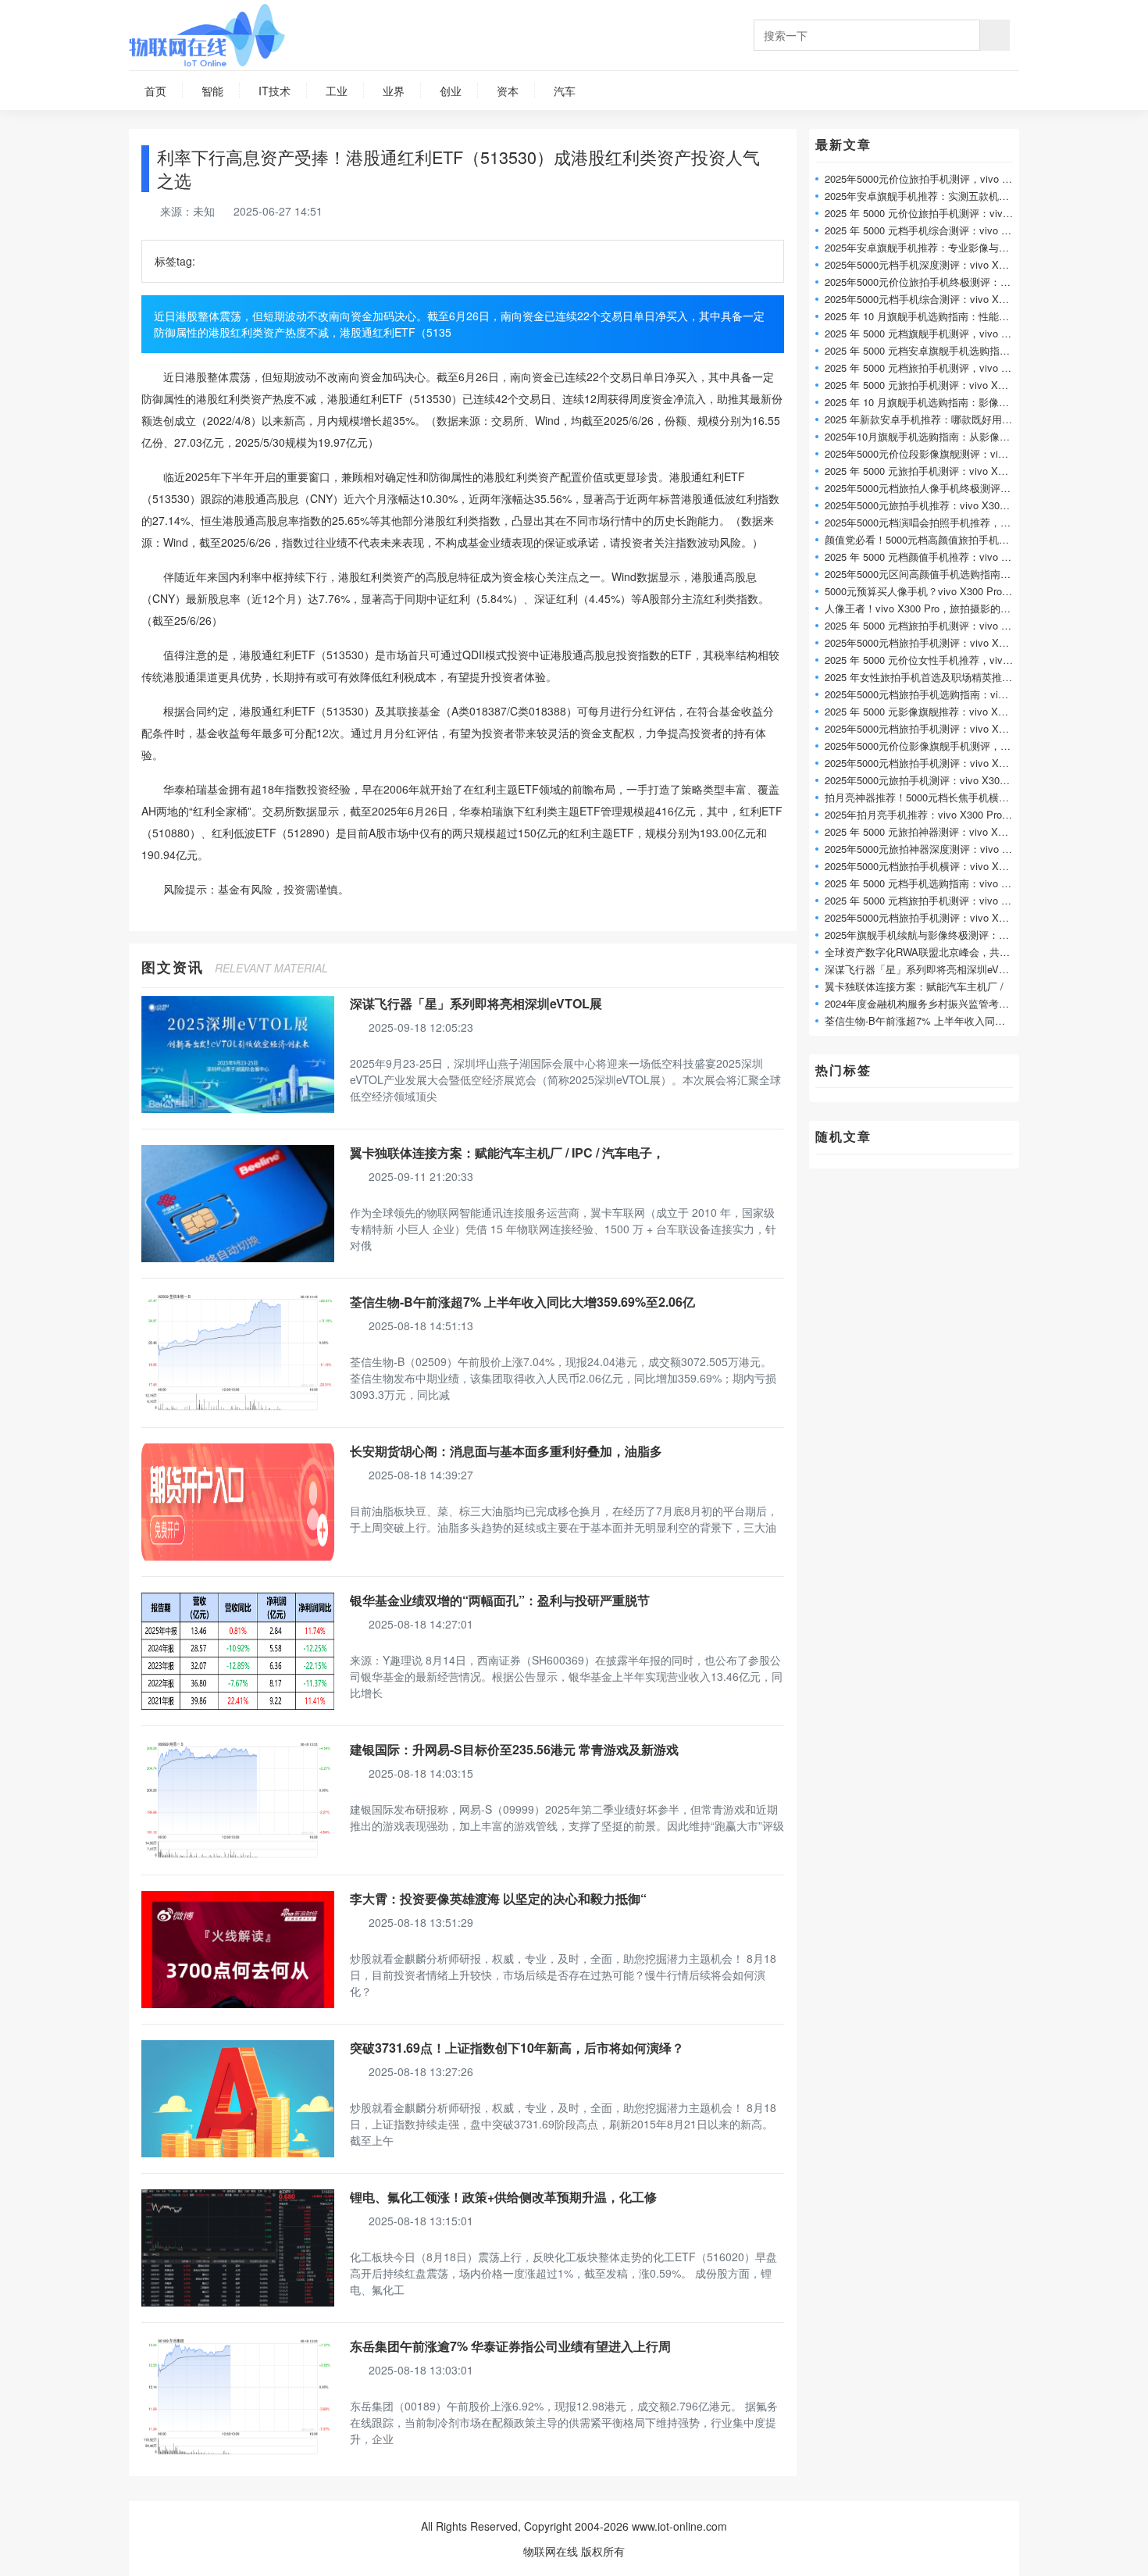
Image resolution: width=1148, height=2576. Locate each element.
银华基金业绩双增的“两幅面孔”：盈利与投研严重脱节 (500, 1600)
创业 (451, 91)
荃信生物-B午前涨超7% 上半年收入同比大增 (925, 1020)
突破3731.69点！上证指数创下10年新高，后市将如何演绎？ (517, 2048)
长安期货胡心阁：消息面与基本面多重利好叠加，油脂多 (506, 1451)
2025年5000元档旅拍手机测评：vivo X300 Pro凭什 (939, 763)
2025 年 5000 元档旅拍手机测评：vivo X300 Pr (931, 625)
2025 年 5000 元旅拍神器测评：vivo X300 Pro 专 (936, 831)
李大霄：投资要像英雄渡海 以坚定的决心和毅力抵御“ (498, 1898)
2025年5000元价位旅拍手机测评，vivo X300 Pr (932, 178)
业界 (394, 91)
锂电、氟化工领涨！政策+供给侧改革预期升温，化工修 (503, 2197)
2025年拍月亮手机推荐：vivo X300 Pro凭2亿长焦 (936, 814)
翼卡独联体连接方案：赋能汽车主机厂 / (914, 986)
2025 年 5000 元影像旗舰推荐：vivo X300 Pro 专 (936, 711)
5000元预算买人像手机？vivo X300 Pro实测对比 (934, 591)
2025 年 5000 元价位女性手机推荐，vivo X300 (930, 660)
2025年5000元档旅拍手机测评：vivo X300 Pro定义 (939, 642)
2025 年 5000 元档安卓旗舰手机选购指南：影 (927, 350)
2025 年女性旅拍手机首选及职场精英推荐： (923, 677)
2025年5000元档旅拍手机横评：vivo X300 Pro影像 (939, 866)
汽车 (565, 91)
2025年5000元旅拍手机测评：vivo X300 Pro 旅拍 (936, 780)
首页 (155, 91)
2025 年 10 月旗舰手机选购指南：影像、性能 (927, 402)
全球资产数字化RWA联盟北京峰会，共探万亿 (927, 952)
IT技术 (275, 91)
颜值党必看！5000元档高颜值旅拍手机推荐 (922, 539)
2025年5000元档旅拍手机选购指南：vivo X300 (930, 694)
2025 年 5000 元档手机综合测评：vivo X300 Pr (931, 230)
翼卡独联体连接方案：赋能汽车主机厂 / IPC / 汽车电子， (507, 1152)
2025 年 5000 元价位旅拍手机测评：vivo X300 (930, 213)
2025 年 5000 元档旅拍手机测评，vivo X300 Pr (931, 367)
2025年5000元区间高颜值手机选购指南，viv (924, 574)
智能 (212, 91)
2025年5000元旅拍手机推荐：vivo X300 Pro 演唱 (936, 505)
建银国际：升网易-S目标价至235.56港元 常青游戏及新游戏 (514, 1749)
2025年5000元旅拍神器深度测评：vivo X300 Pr (932, 849)
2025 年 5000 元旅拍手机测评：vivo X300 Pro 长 (936, 471)
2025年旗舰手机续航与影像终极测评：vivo (921, 935)
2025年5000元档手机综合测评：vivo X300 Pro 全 (936, 299)
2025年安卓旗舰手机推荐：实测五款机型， (922, 196)
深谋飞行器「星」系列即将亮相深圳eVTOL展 (476, 1003)
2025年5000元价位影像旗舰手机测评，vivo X (927, 746)
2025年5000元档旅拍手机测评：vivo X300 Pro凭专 (939, 728)
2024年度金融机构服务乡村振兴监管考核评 (922, 1003)
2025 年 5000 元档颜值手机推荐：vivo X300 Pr (931, 557)
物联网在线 (551, 2551)
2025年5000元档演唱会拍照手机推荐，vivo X (927, 522)
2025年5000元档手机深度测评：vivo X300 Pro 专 (936, 264)
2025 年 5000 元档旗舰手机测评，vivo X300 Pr (931, 333)
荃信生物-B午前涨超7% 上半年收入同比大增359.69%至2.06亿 (522, 1302)
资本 (508, 91)
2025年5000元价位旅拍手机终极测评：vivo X (927, 282)
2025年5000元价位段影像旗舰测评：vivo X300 (930, 453)
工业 (337, 91)
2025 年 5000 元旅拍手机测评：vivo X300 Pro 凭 (936, 385)
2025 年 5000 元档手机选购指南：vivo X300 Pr (931, 883)
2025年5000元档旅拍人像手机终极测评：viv (924, 488)
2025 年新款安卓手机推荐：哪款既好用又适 (923, 419)
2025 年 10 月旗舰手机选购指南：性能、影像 (927, 316)
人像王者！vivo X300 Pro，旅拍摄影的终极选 (928, 608)
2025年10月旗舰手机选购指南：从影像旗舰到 (927, 436)
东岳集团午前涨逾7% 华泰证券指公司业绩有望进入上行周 (510, 2346)
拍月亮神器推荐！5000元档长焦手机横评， (922, 797)
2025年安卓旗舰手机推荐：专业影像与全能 (922, 247)
